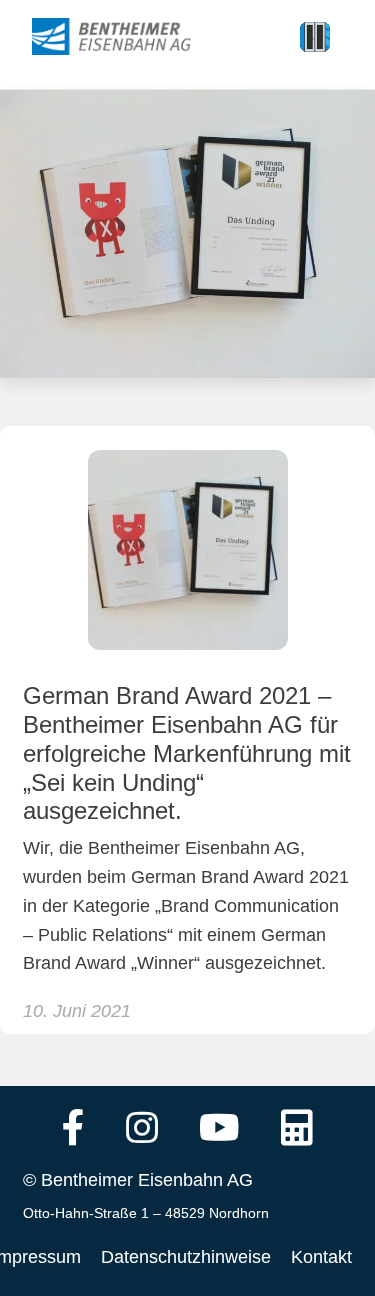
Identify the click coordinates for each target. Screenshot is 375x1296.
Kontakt (321, 1257)
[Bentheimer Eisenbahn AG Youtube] (219, 1130)
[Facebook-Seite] (73, 1130)
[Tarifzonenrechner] (297, 1130)
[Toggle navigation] (315, 37)
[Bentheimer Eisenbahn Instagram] (142, 1130)
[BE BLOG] (130, 37)
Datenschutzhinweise (186, 1257)
